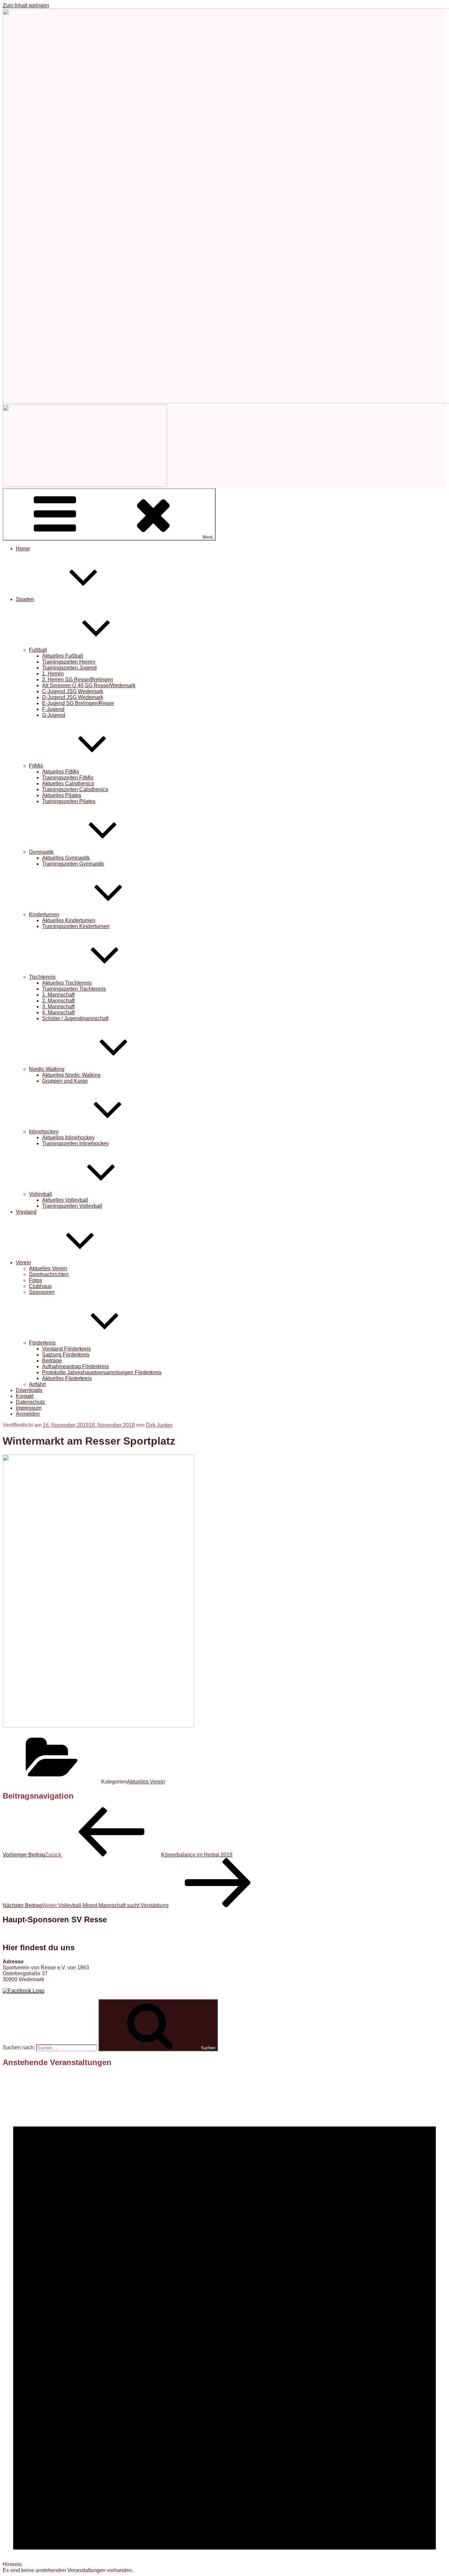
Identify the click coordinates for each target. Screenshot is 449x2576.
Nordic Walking (47, 1069)
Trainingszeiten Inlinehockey (75, 1143)
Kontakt (25, 1396)
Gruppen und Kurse (65, 1081)
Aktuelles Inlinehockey (68, 1137)
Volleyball (40, 1194)
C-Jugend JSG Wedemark (73, 691)
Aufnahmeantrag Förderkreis (75, 1366)
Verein (23, 1263)
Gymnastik (41, 852)
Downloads (29, 1390)
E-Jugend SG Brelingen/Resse (78, 703)
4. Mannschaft (58, 1012)
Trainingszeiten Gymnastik (73, 864)
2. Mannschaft (58, 1001)
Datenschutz (30, 1402)
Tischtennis (42, 977)
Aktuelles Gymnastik (66, 858)
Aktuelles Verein (48, 1268)
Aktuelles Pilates (62, 795)
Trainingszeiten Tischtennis (74, 989)
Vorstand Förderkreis (66, 1349)
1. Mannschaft (58, 995)
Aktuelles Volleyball (65, 1200)
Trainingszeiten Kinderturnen (76, 926)
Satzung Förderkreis (66, 1355)
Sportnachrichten (49, 1274)
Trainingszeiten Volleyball (72, 1206)
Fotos (35, 1280)
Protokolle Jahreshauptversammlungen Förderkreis (102, 1372)
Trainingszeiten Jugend (69, 668)
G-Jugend (54, 715)
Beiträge (52, 1361)
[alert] (225, 2323)
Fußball (38, 650)
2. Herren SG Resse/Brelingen (78, 680)
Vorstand (26, 1212)
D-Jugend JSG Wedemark (73, 697)
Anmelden (28, 1414)
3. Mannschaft (58, 1007)
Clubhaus (40, 1286)
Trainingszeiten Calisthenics (75, 789)
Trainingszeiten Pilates (69, 801)
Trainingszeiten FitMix (68, 778)
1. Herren (53, 674)
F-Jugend (53, 709)
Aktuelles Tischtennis (67, 983)
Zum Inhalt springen (26, 5)
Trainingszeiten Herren (69, 662)
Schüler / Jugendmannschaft (75, 1018)
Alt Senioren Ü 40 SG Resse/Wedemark (89, 685)
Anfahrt (37, 1384)
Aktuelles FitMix (61, 772)
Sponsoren (42, 1292)
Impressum (29, 1408)
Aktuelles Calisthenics (68, 783)
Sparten (25, 599)
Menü (208, 537)
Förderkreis (42, 1343)
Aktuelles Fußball (63, 656)
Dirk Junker (159, 1425)
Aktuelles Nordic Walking (71, 1075)
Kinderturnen (44, 914)
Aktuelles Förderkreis (67, 1378)
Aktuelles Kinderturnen (69, 920)
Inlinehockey (44, 1132)
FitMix (36, 766)
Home (23, 549)
